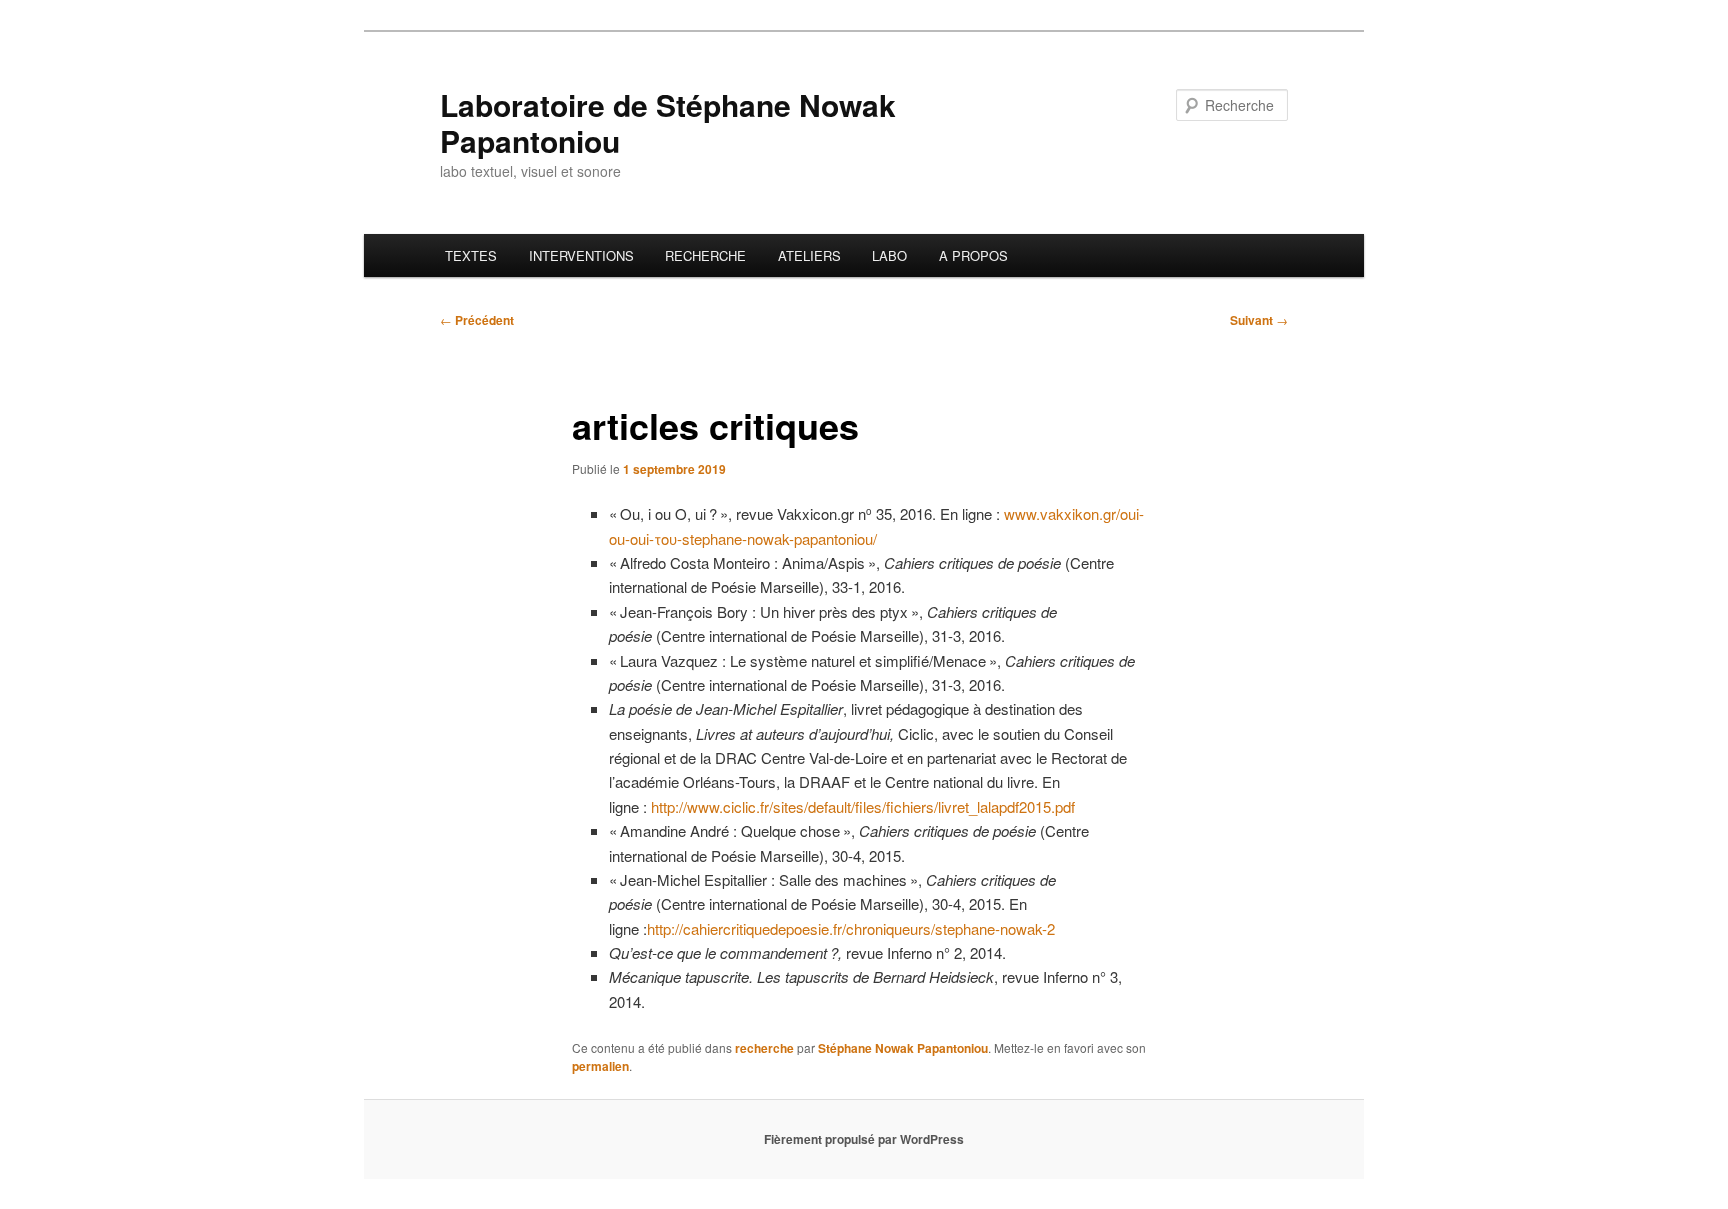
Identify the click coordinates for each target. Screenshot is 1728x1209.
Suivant (1259, 320)
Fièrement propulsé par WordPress (864, 1139)
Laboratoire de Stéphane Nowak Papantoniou (668, 122)
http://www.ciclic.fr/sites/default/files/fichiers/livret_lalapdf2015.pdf (863, 806)
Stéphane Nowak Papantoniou (903, 1048)
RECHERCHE (705, 255)
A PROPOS (973, 255)
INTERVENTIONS (581, 255)
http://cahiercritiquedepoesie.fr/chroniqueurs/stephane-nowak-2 (851, 928)
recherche (764, 1048)
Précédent (477, 320)
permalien (600, 1066)
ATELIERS (809, 255)
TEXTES (471, 255)
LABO (889, 255)
